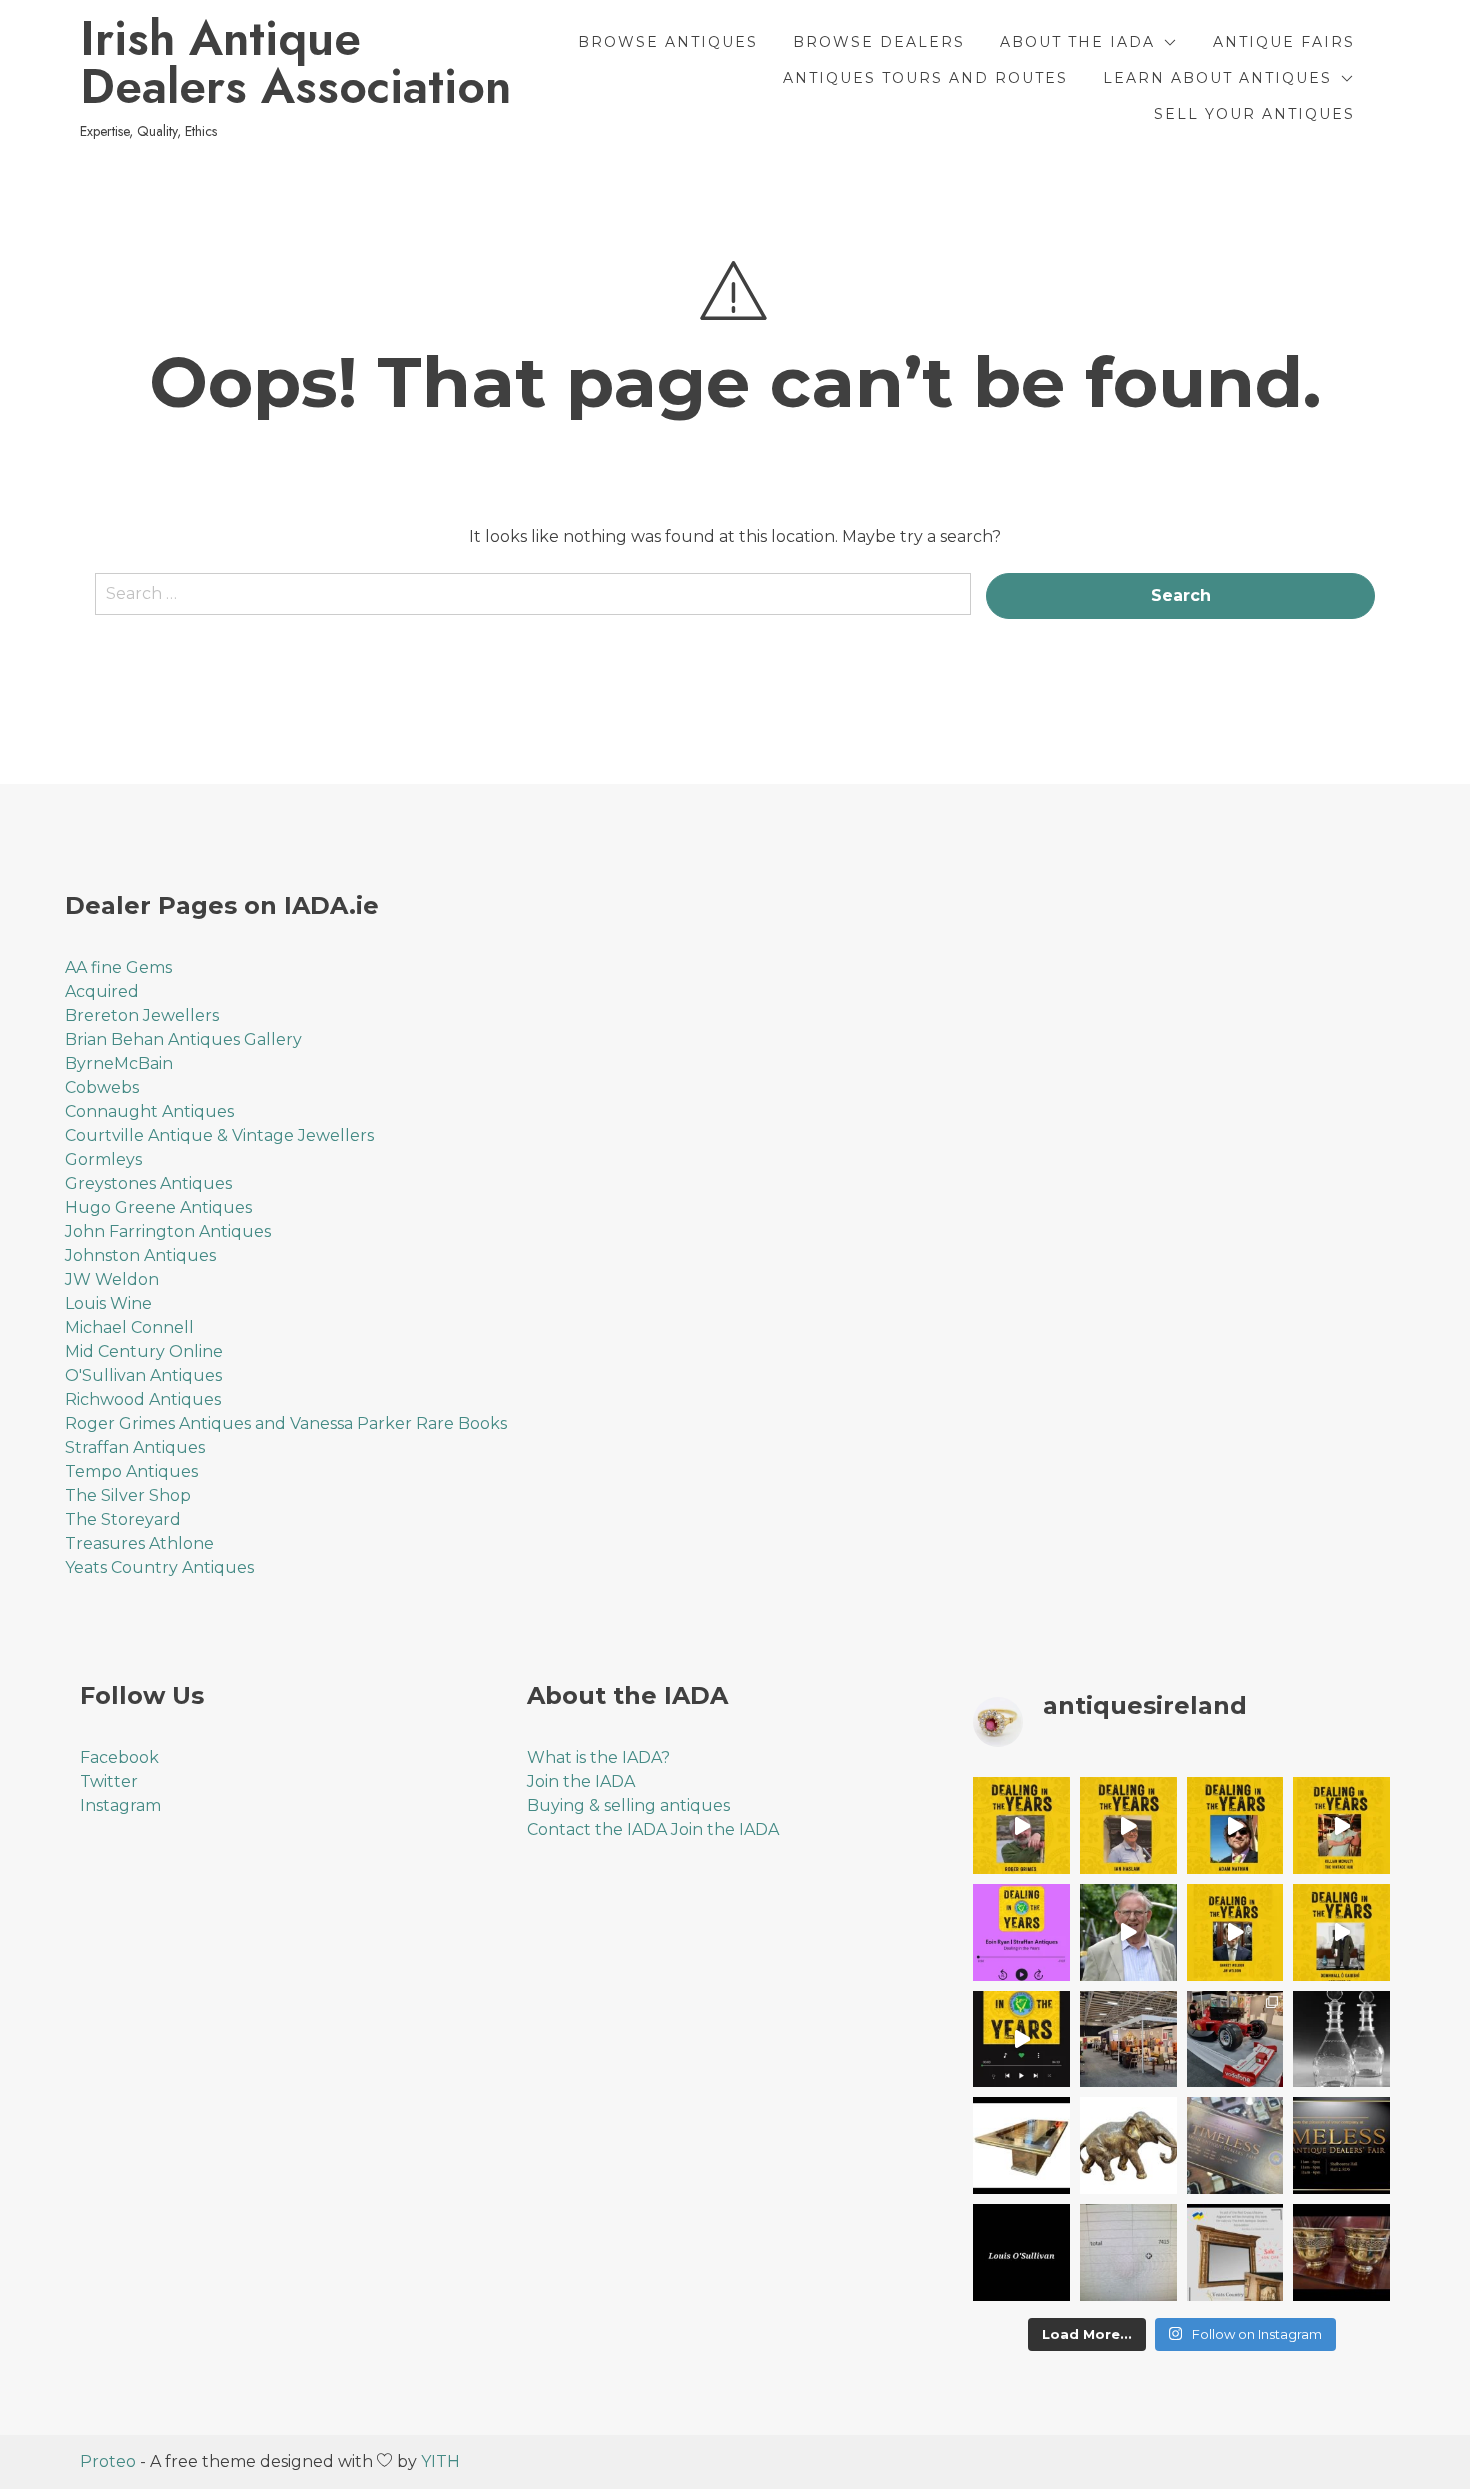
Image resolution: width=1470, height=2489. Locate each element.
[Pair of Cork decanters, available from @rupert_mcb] (1341, 2039)
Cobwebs (102, 1087)
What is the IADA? (598, 1757)
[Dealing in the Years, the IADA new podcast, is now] (1341, 1932)
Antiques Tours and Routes (925, 78)
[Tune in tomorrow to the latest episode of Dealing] (1021, 1825)
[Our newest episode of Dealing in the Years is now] (1021, 1932)
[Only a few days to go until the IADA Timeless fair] (1235, 2145)
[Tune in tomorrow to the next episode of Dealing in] (1128, 1825)
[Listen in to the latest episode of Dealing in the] (1235, 1825)
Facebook (119, 1757)
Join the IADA (581, 1781)
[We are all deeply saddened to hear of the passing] (1128, 1932)
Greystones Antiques (148, 1183)
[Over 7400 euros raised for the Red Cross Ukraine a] (1128, 2252)
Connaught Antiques (149, 1111)
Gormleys (103, 1159)
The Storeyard (123, 1519)
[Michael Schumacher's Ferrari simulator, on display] (1235, 2039)
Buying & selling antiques (628, 1805)
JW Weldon (112, 1279)
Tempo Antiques (131, 1471)
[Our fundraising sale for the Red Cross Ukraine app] (1341, 2252)
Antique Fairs (1284, 42)
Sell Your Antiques (1254, 114)
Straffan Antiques (135, 1447)
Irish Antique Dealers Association (295, 63)
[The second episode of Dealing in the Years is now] (1235, 1932)
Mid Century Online (144, 1351)
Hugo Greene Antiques (158, 1207)
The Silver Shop (128, 1495)
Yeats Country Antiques (159, 1567)
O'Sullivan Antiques (143, 1375)
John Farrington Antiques (168, 1231)
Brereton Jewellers (142, 1015)
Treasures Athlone (139, 1543)
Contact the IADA (597, 1829)
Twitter (109, 1781)
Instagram (120, 1805)
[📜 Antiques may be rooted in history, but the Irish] (1021, 2039)
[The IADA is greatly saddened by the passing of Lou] (1021, 2252)
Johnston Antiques (140, 1255)
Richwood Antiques (143, 1399)
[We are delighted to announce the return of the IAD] (1341, 2145)
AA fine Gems (118, 967)
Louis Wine (108, 1303)
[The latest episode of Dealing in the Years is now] (1341, 1825)
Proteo (108, 2461)
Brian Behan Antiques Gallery (183, 1039)
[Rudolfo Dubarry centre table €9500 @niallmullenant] (1021, 2145)
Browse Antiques (668, 42)
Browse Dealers (879, 42)
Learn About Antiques (1217, 78)
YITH (440, 2461)
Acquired (102, 991)
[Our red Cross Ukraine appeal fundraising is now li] (1235, 2252)
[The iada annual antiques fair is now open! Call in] (1128, 2039)
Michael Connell (129, 1327)
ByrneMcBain (119, 1063)
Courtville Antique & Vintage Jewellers (219, 1135)
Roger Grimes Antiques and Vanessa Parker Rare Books (286, 1423)
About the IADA (1077, 42)
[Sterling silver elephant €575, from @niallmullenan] (1128, 2145)
